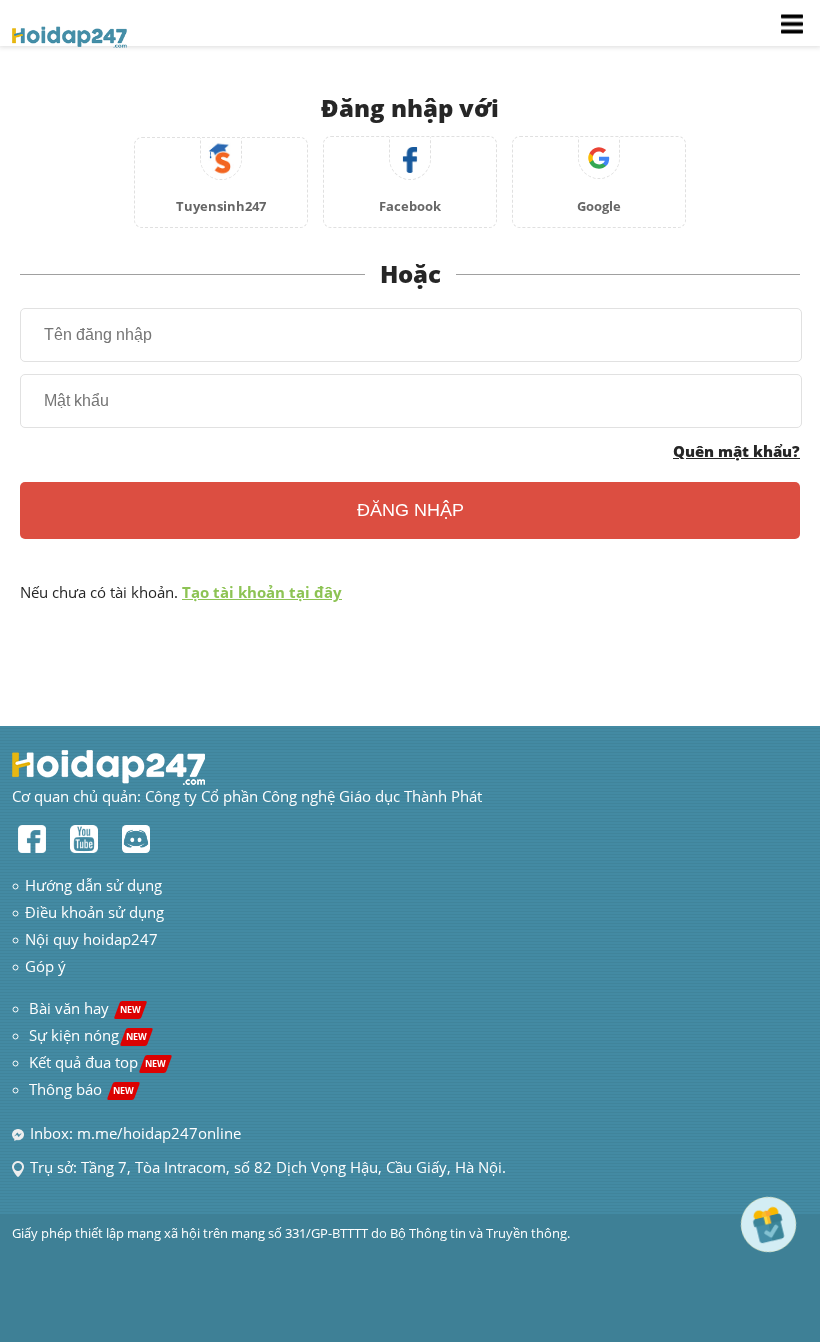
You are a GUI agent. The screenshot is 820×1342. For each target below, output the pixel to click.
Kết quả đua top (97, 1062)
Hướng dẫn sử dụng (93, 885)
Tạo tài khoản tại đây (262, 592)
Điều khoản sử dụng (94, 912)
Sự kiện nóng (88, 1035)
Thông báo (81, 1089)
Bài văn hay (83, 1008)
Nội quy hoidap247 (91, 939)
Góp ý (45, 966)
